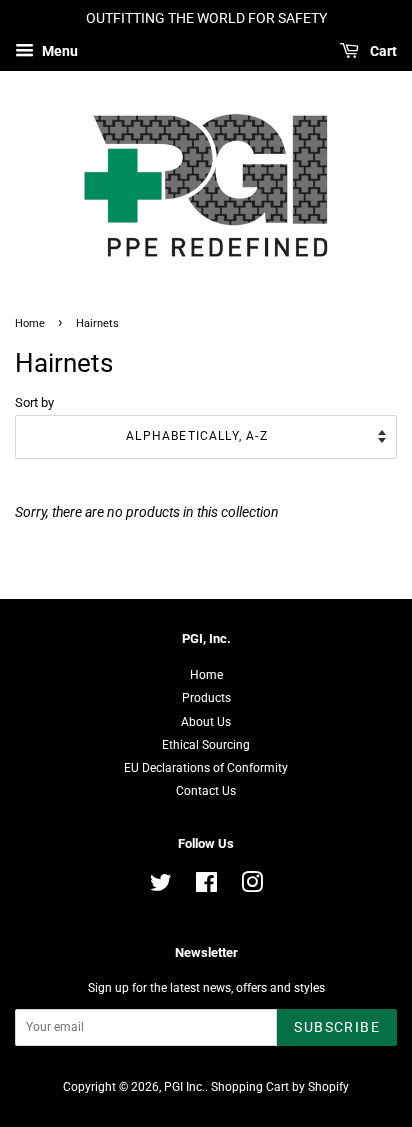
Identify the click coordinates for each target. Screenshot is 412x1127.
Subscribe (337, 1027)
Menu (58, 51)
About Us (206, 722)
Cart (382, 51)
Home (30, 323)
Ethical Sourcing (206, 745)
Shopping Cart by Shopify (280, 1087)
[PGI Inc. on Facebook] (206, 887)
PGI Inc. (184, 1087)
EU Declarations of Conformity (206, 768)
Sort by (34, 402)
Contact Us (206, 791)
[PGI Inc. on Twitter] (161, 887)
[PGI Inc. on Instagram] (252, 887)
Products (206, 698)
